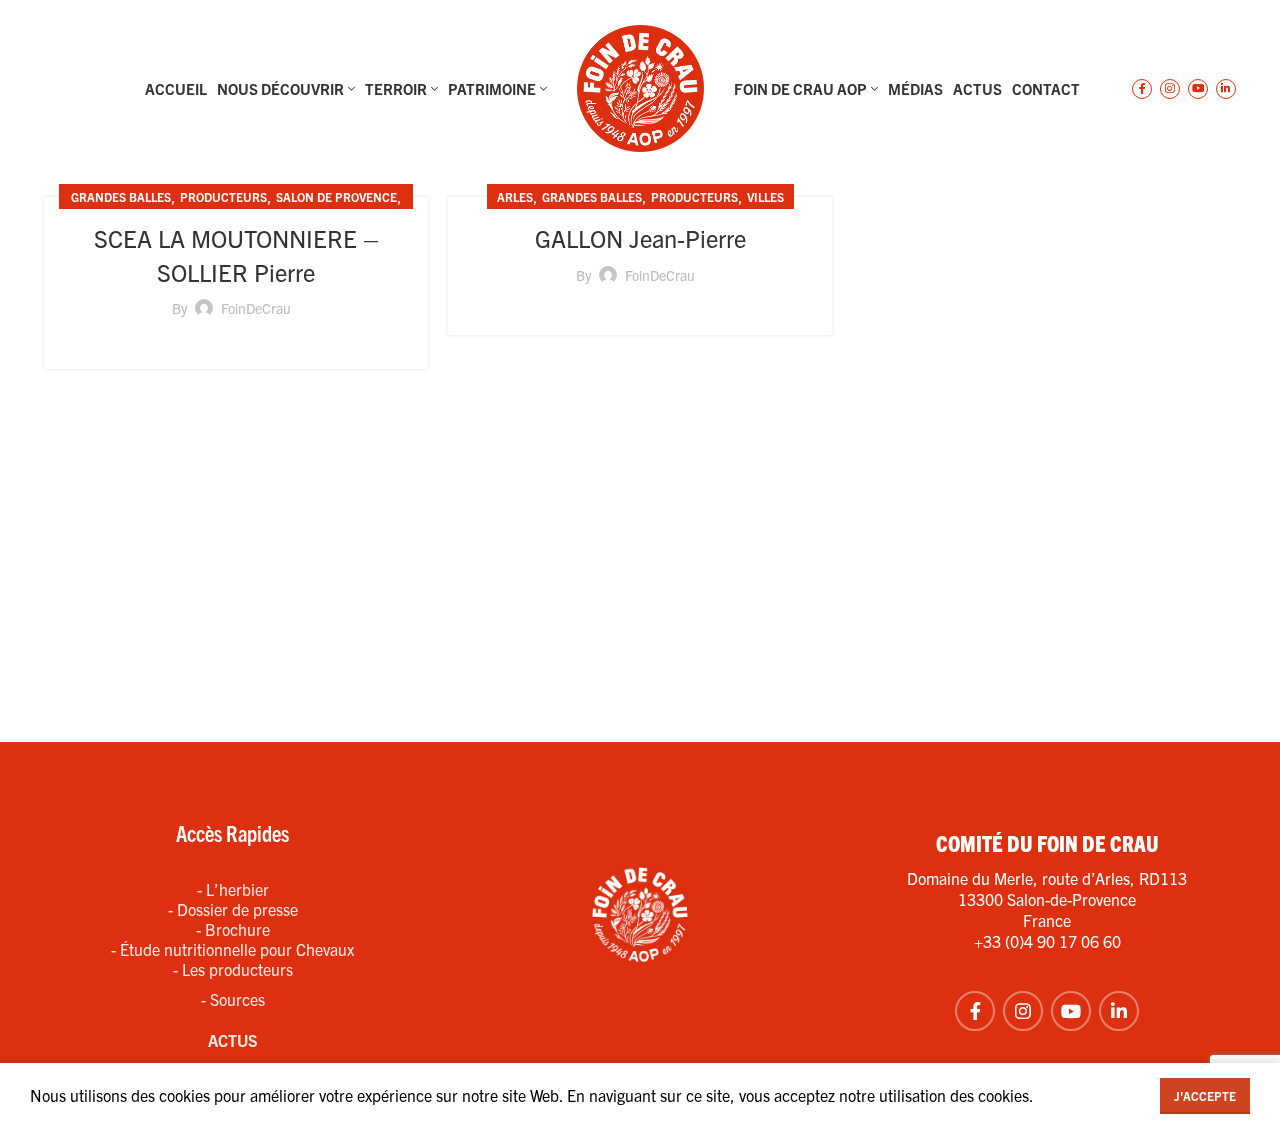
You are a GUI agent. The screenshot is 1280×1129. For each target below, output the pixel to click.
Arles (515, 196)
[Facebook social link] (1142, 89)
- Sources (233, 999)
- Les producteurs (233, 969)
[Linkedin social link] (1226, 89)
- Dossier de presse (233, 909)
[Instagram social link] (1170, 89)
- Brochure (233, 929)
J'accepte (1205, 1095)
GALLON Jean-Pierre (640, 238)
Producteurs (223, 196)
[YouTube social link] (1198, 89)
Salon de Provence (336, 196)
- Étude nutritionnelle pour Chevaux (232, 949)
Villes (765, 196)
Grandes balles (121, 196)
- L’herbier (233, 889)
